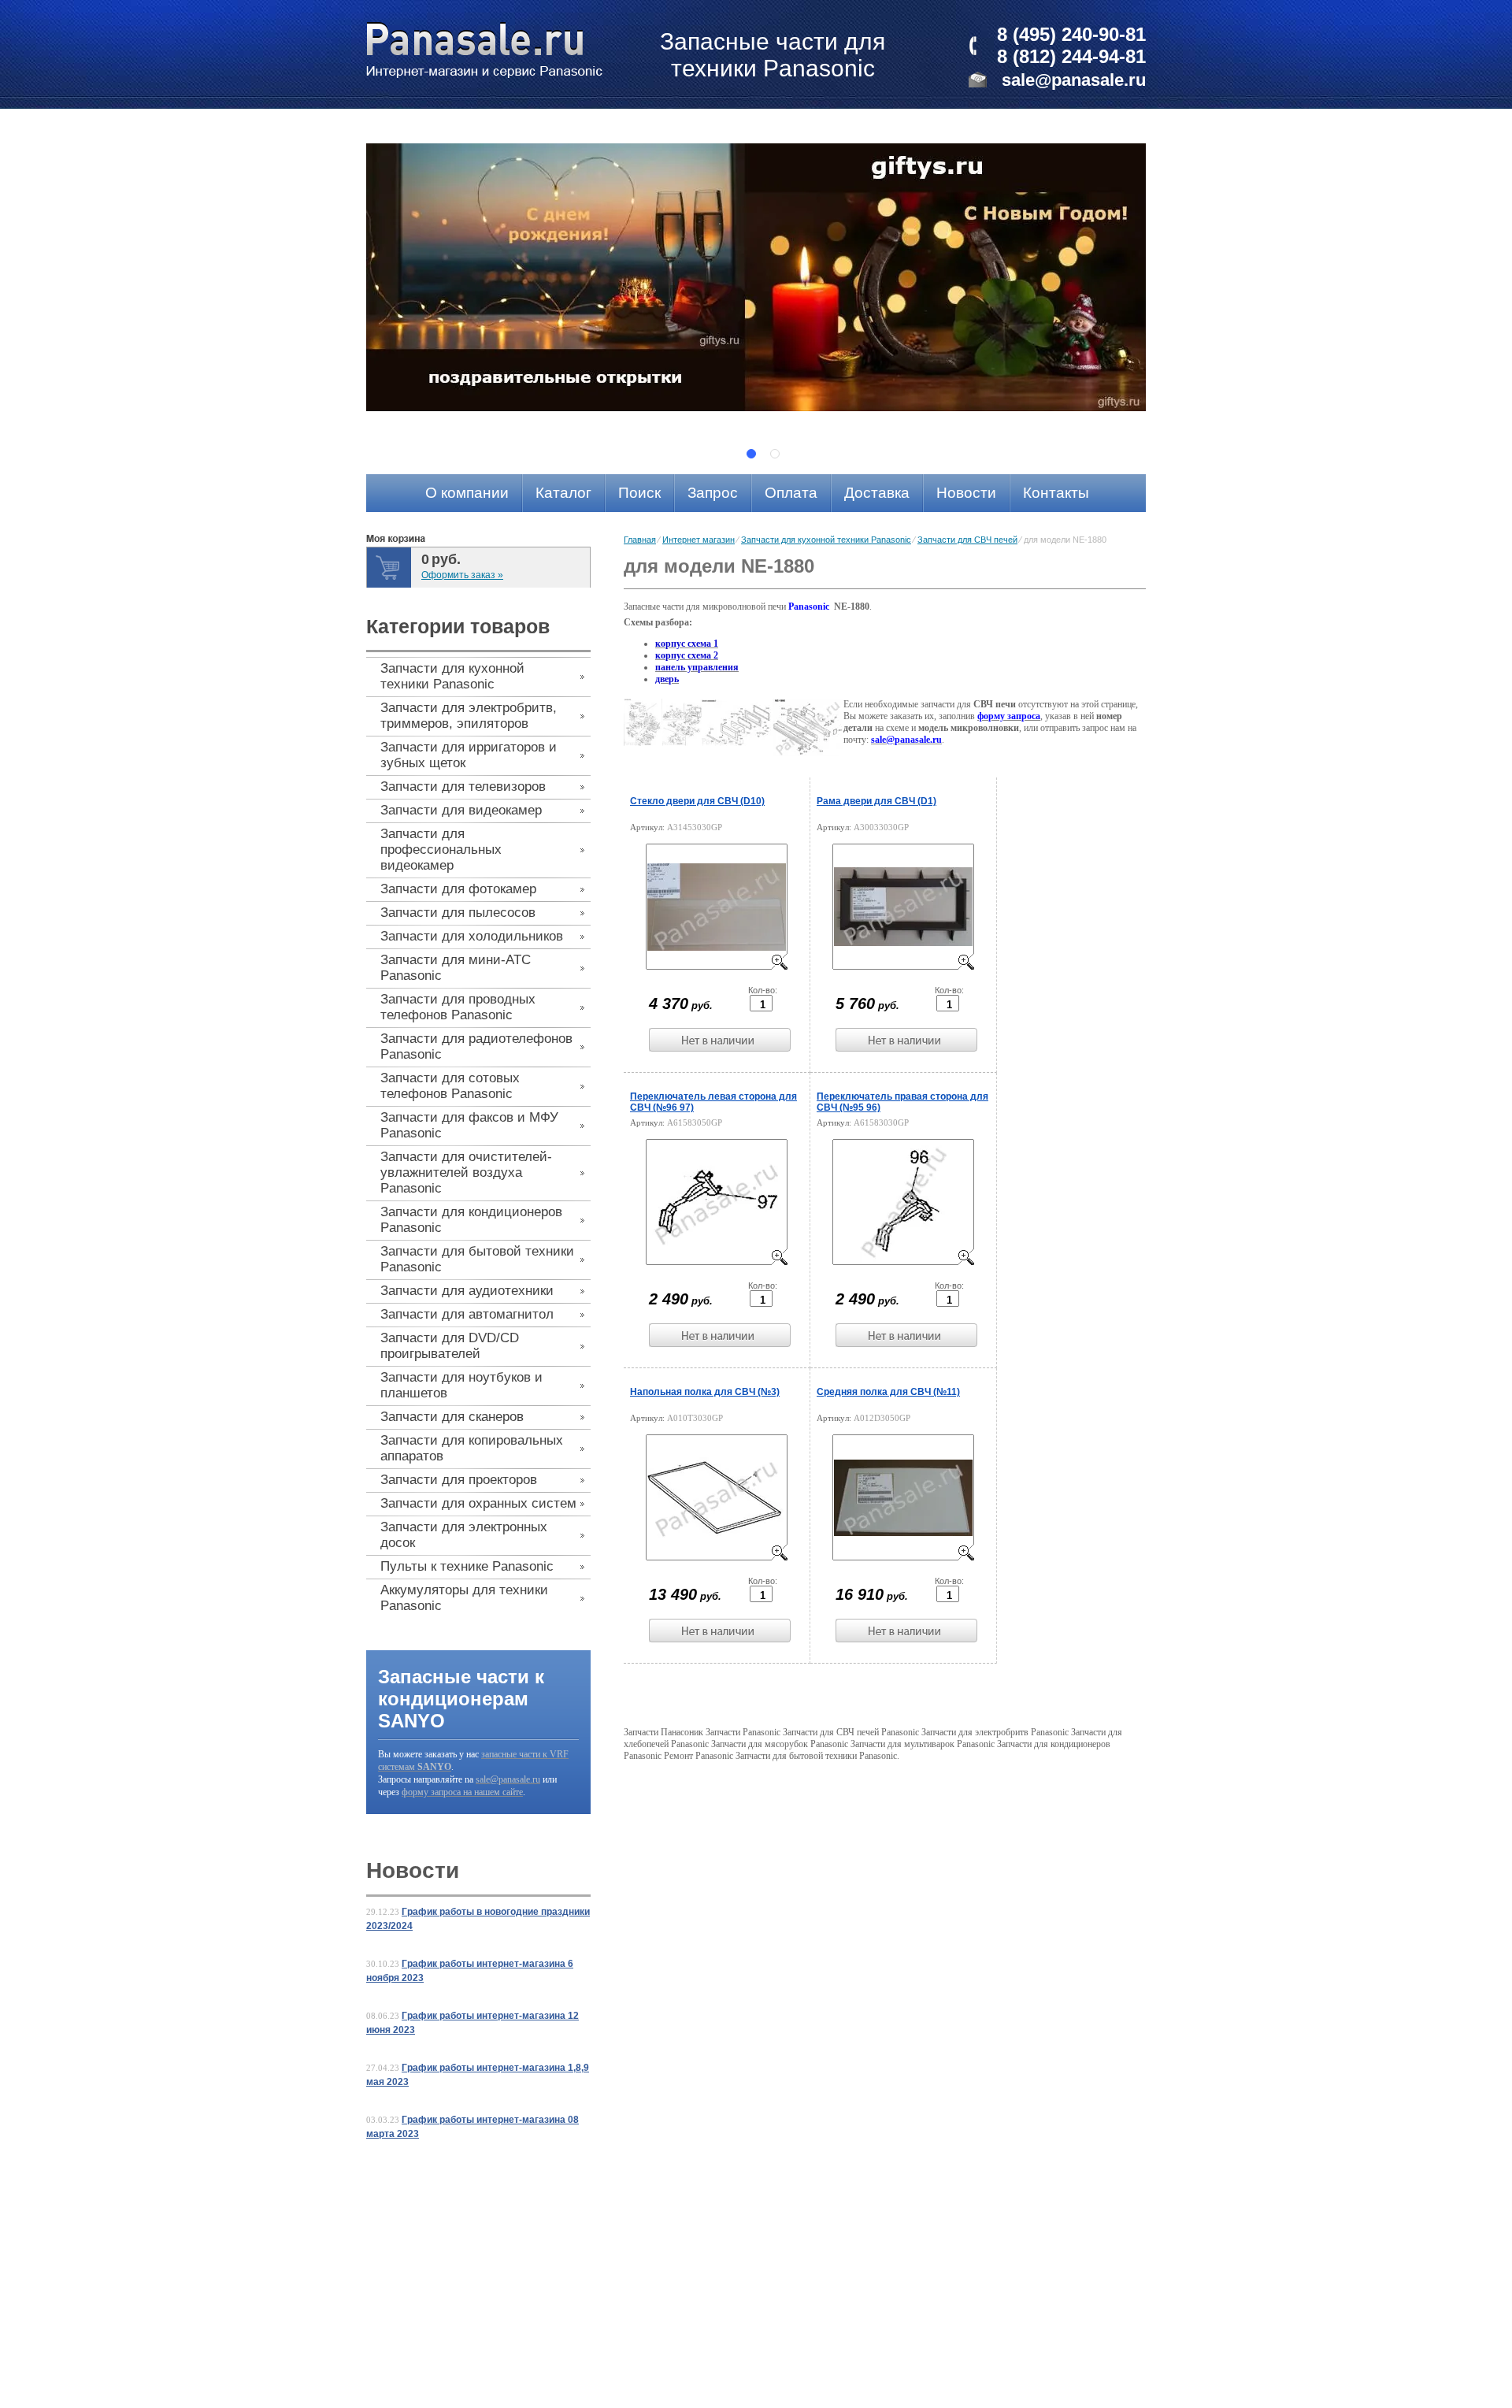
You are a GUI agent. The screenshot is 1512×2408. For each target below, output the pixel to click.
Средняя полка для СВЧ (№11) (888, 1392)
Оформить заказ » (462, 575)
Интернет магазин (699, 540)
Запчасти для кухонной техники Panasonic (826, 540)
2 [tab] (775, 454)
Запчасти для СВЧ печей (967, 540)
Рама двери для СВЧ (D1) (876, 801)
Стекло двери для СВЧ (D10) (697, 801)
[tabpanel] (756, 277)
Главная (640, 540)
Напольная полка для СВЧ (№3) (705, 1392)
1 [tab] (751, 454)
